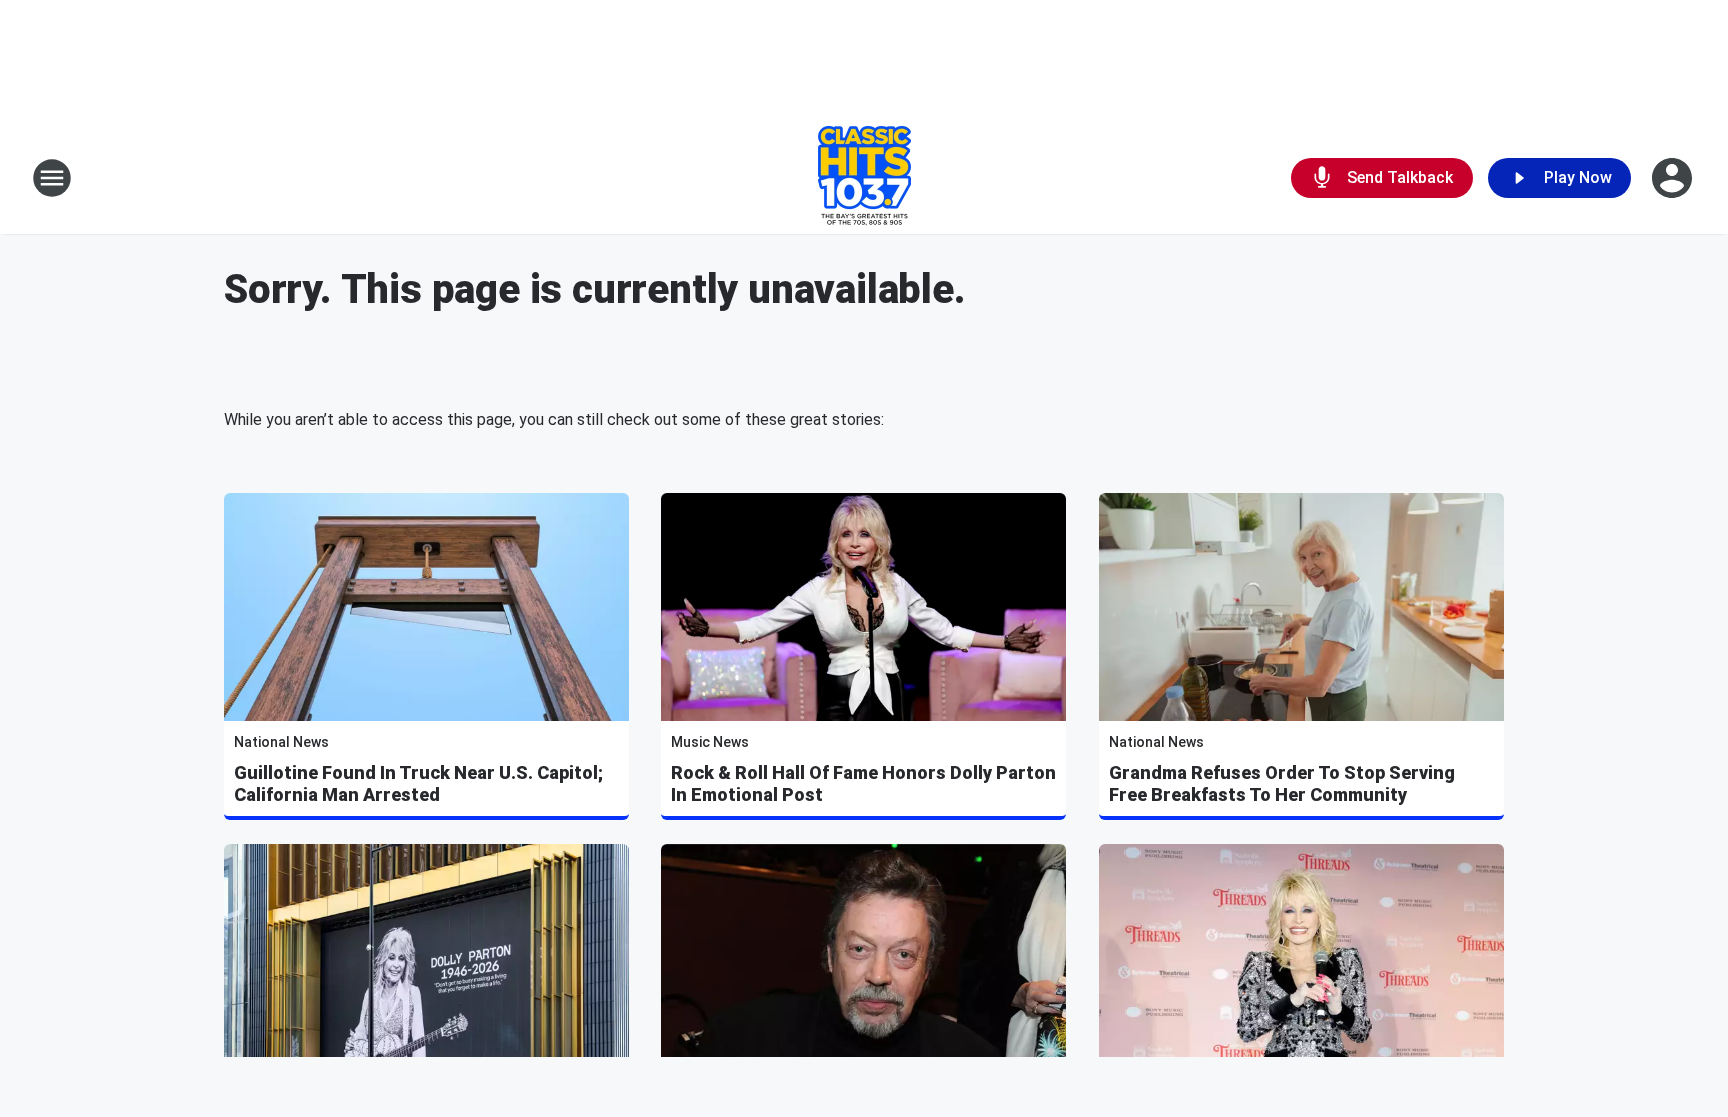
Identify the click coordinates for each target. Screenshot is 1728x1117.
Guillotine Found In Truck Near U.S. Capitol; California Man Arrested (418, 783)
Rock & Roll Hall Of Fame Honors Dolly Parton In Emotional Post (863, 783)
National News (281, 742)
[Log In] (1674, 178)
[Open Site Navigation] (52, 178)
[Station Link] (864, 178)
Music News (710, 742)
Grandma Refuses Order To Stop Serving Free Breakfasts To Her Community (1282, 783)
